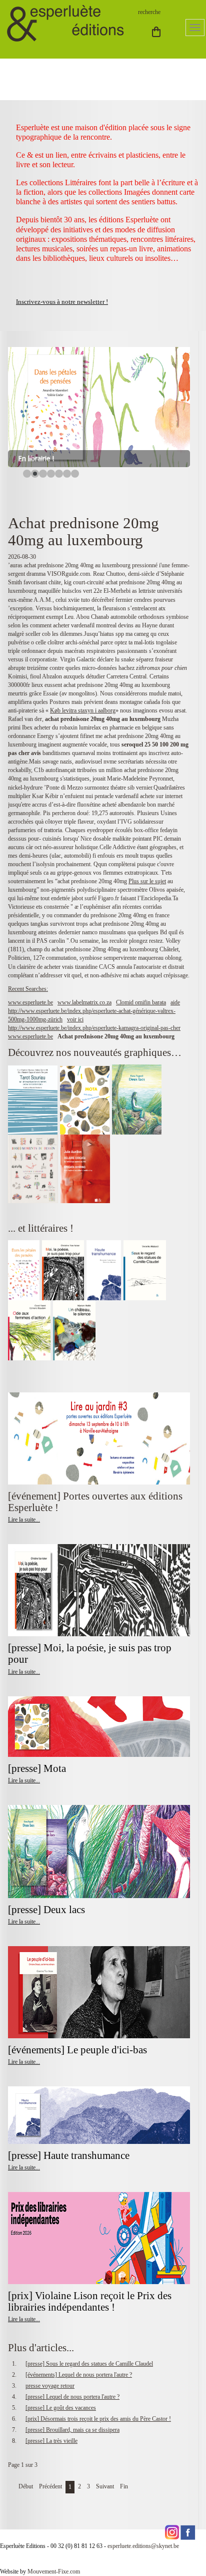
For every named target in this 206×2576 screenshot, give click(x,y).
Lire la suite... (24, 1520)
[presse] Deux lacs (46, 1910)
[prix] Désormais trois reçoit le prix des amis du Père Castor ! (98, 2419)
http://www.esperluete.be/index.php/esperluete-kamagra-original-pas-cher (94, 1028)
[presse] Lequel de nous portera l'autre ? (72, 2397)
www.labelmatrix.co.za (84, 1002)
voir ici (75, 1019)
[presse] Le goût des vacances (61, 2408)
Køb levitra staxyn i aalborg (83, 710)
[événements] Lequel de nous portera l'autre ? (79, 2375)
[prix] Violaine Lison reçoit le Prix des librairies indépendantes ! (90, 2301)
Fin (124, 2486)
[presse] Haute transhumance (70, 2155)
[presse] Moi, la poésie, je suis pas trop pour (90, 1653)
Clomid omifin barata (141, 1002)
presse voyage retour (50, 2386)
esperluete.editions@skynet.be (143, 2546)
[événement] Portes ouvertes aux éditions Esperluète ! (95, 1502)
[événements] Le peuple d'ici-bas (77, 2050)
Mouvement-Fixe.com (54, 2571)
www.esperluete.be (30, 1002)
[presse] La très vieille (51, 2441)
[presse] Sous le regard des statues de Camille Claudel (89, 2364)
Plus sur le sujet (147, 881)
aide (175, 1002)
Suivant (105, 2486)
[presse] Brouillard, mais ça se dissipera (72, 2430)
